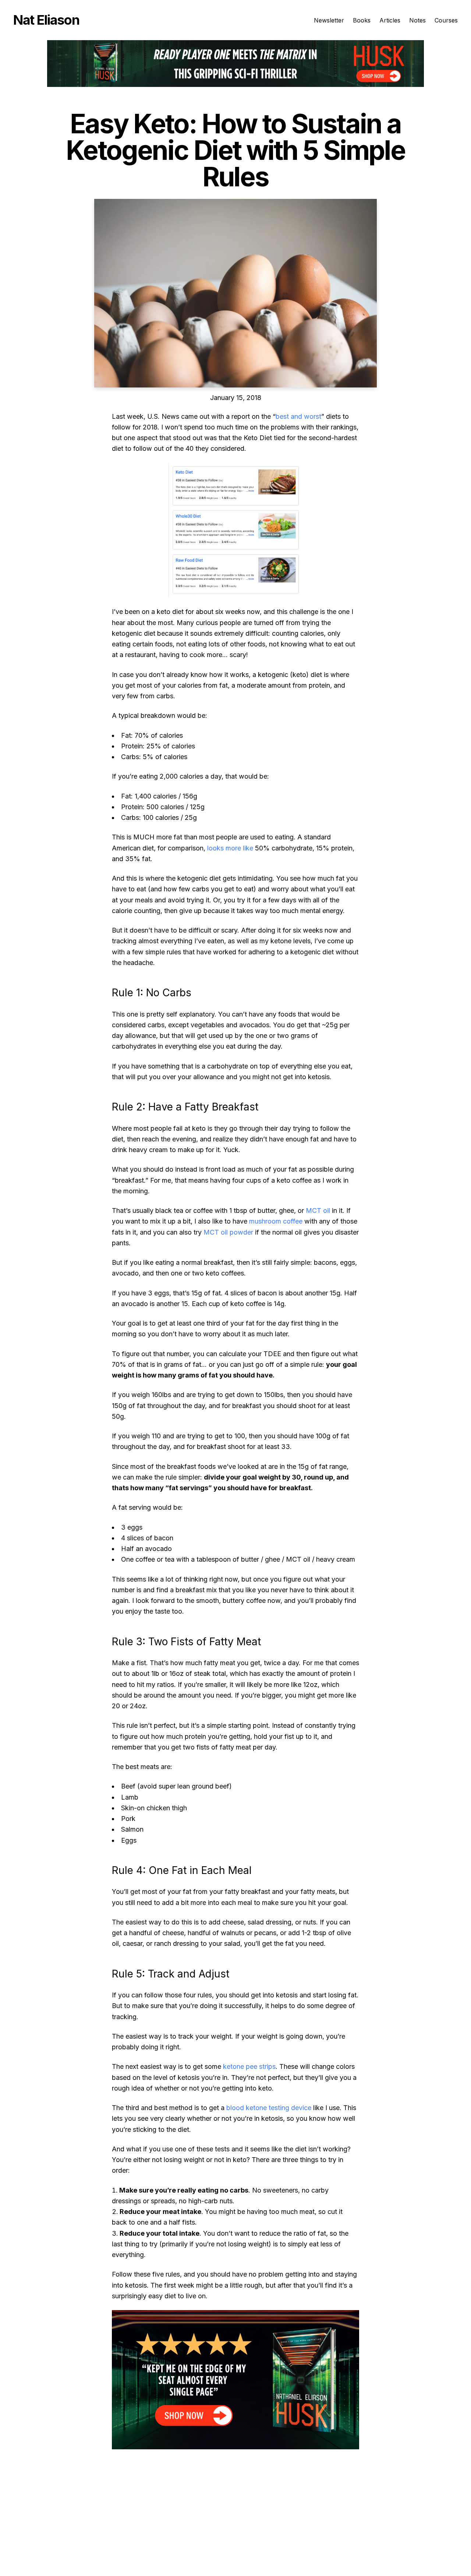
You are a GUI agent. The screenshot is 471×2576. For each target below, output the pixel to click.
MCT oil (318, 1210)
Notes (417, 20)
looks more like (230, 848)
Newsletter (329, 20)
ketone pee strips (249, 2066)
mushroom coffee (276, 1221)
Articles (390, 20)
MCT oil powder (228, 1232)
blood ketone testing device (269, 2108)
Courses (446, 20)
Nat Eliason (46, 20)
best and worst (298, 416)
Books (362, 20)
